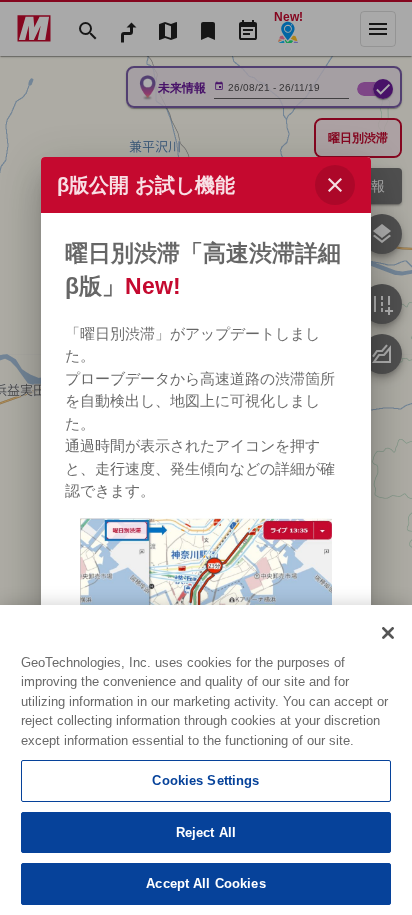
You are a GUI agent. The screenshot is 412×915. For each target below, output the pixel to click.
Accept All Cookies (205, 883)
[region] (206, 760)
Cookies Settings (205, 780)
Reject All (206, 832)
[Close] (388, 633)
